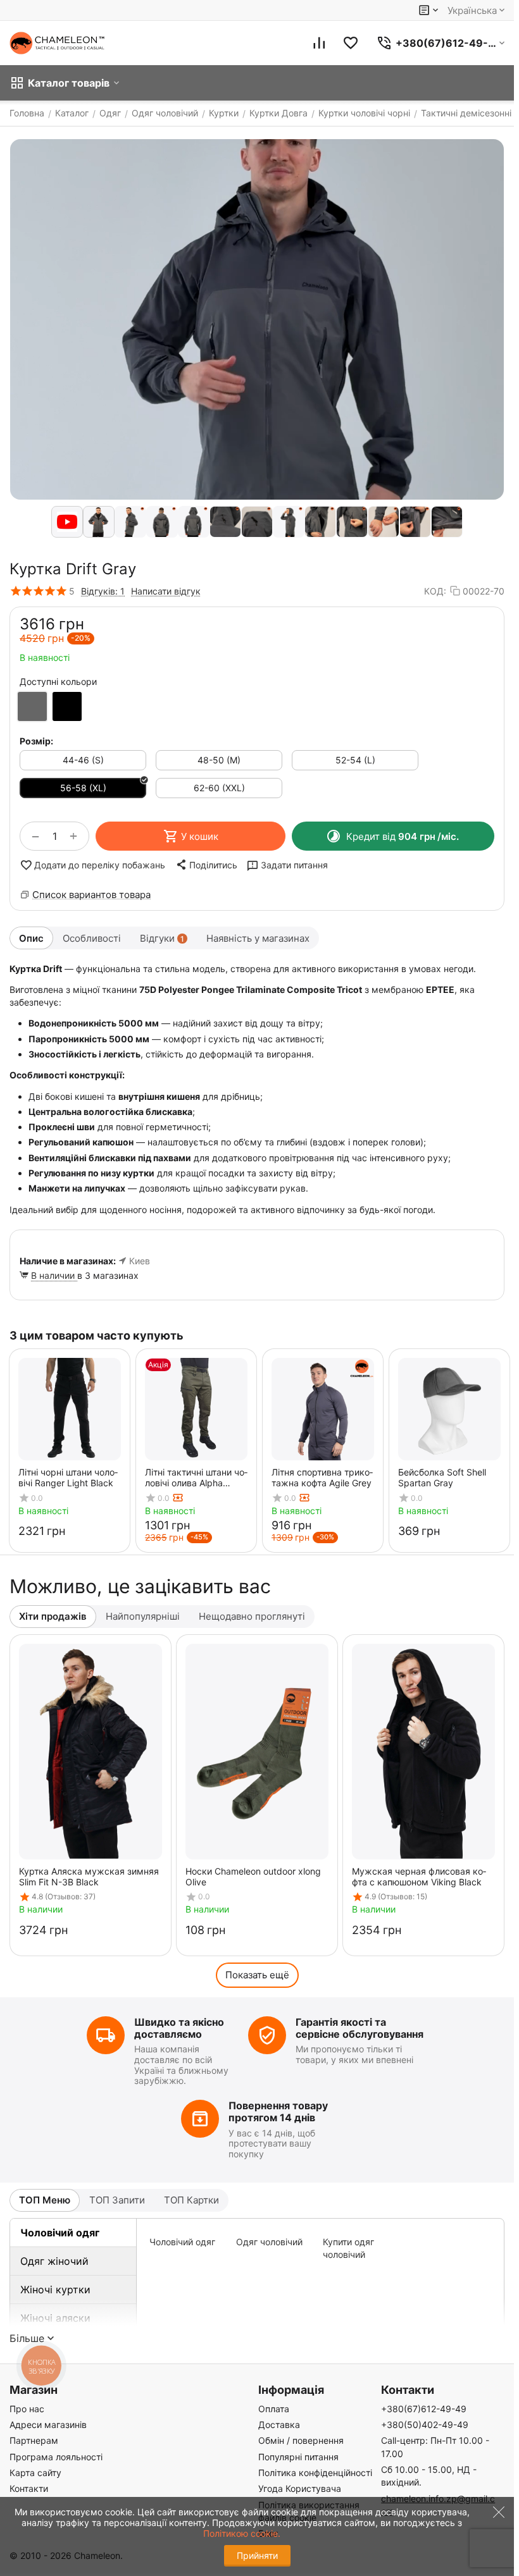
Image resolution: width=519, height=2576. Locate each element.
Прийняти (257, 2555)
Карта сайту (35, 2473)
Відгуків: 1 (103, 591)
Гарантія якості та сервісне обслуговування (360, 2028)
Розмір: (36, 741)
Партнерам (34, 2440)
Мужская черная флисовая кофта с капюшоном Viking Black (419, 1877)
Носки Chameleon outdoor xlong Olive (253, 1877)
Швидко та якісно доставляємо (179, 2028)
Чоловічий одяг (60, 2233)
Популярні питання (298, 2457)
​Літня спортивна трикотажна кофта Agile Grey (322, 1477)
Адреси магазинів (48, 2425)
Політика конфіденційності (315, 2473)
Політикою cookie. (242, 2533)
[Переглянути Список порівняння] (319, 43)
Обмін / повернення (301, 2440)
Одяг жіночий (54, 2261)
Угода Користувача (300, 2488)
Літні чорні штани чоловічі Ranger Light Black (68, 1477)
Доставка (279, 2425)
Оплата (274, 2409)
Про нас (27, 2409)
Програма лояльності (56, 2457)
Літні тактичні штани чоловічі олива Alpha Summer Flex (196, 1477)
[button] (206, 865)
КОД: (435, 591)
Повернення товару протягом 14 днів (278, 2111)
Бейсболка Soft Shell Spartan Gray (442, 1477)
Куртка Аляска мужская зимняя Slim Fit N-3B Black (89, 1877)
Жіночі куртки (55, 2289)
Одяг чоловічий (269, 2242)
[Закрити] (496, 2526)
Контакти (29, 2488)
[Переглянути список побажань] (351, 43)
